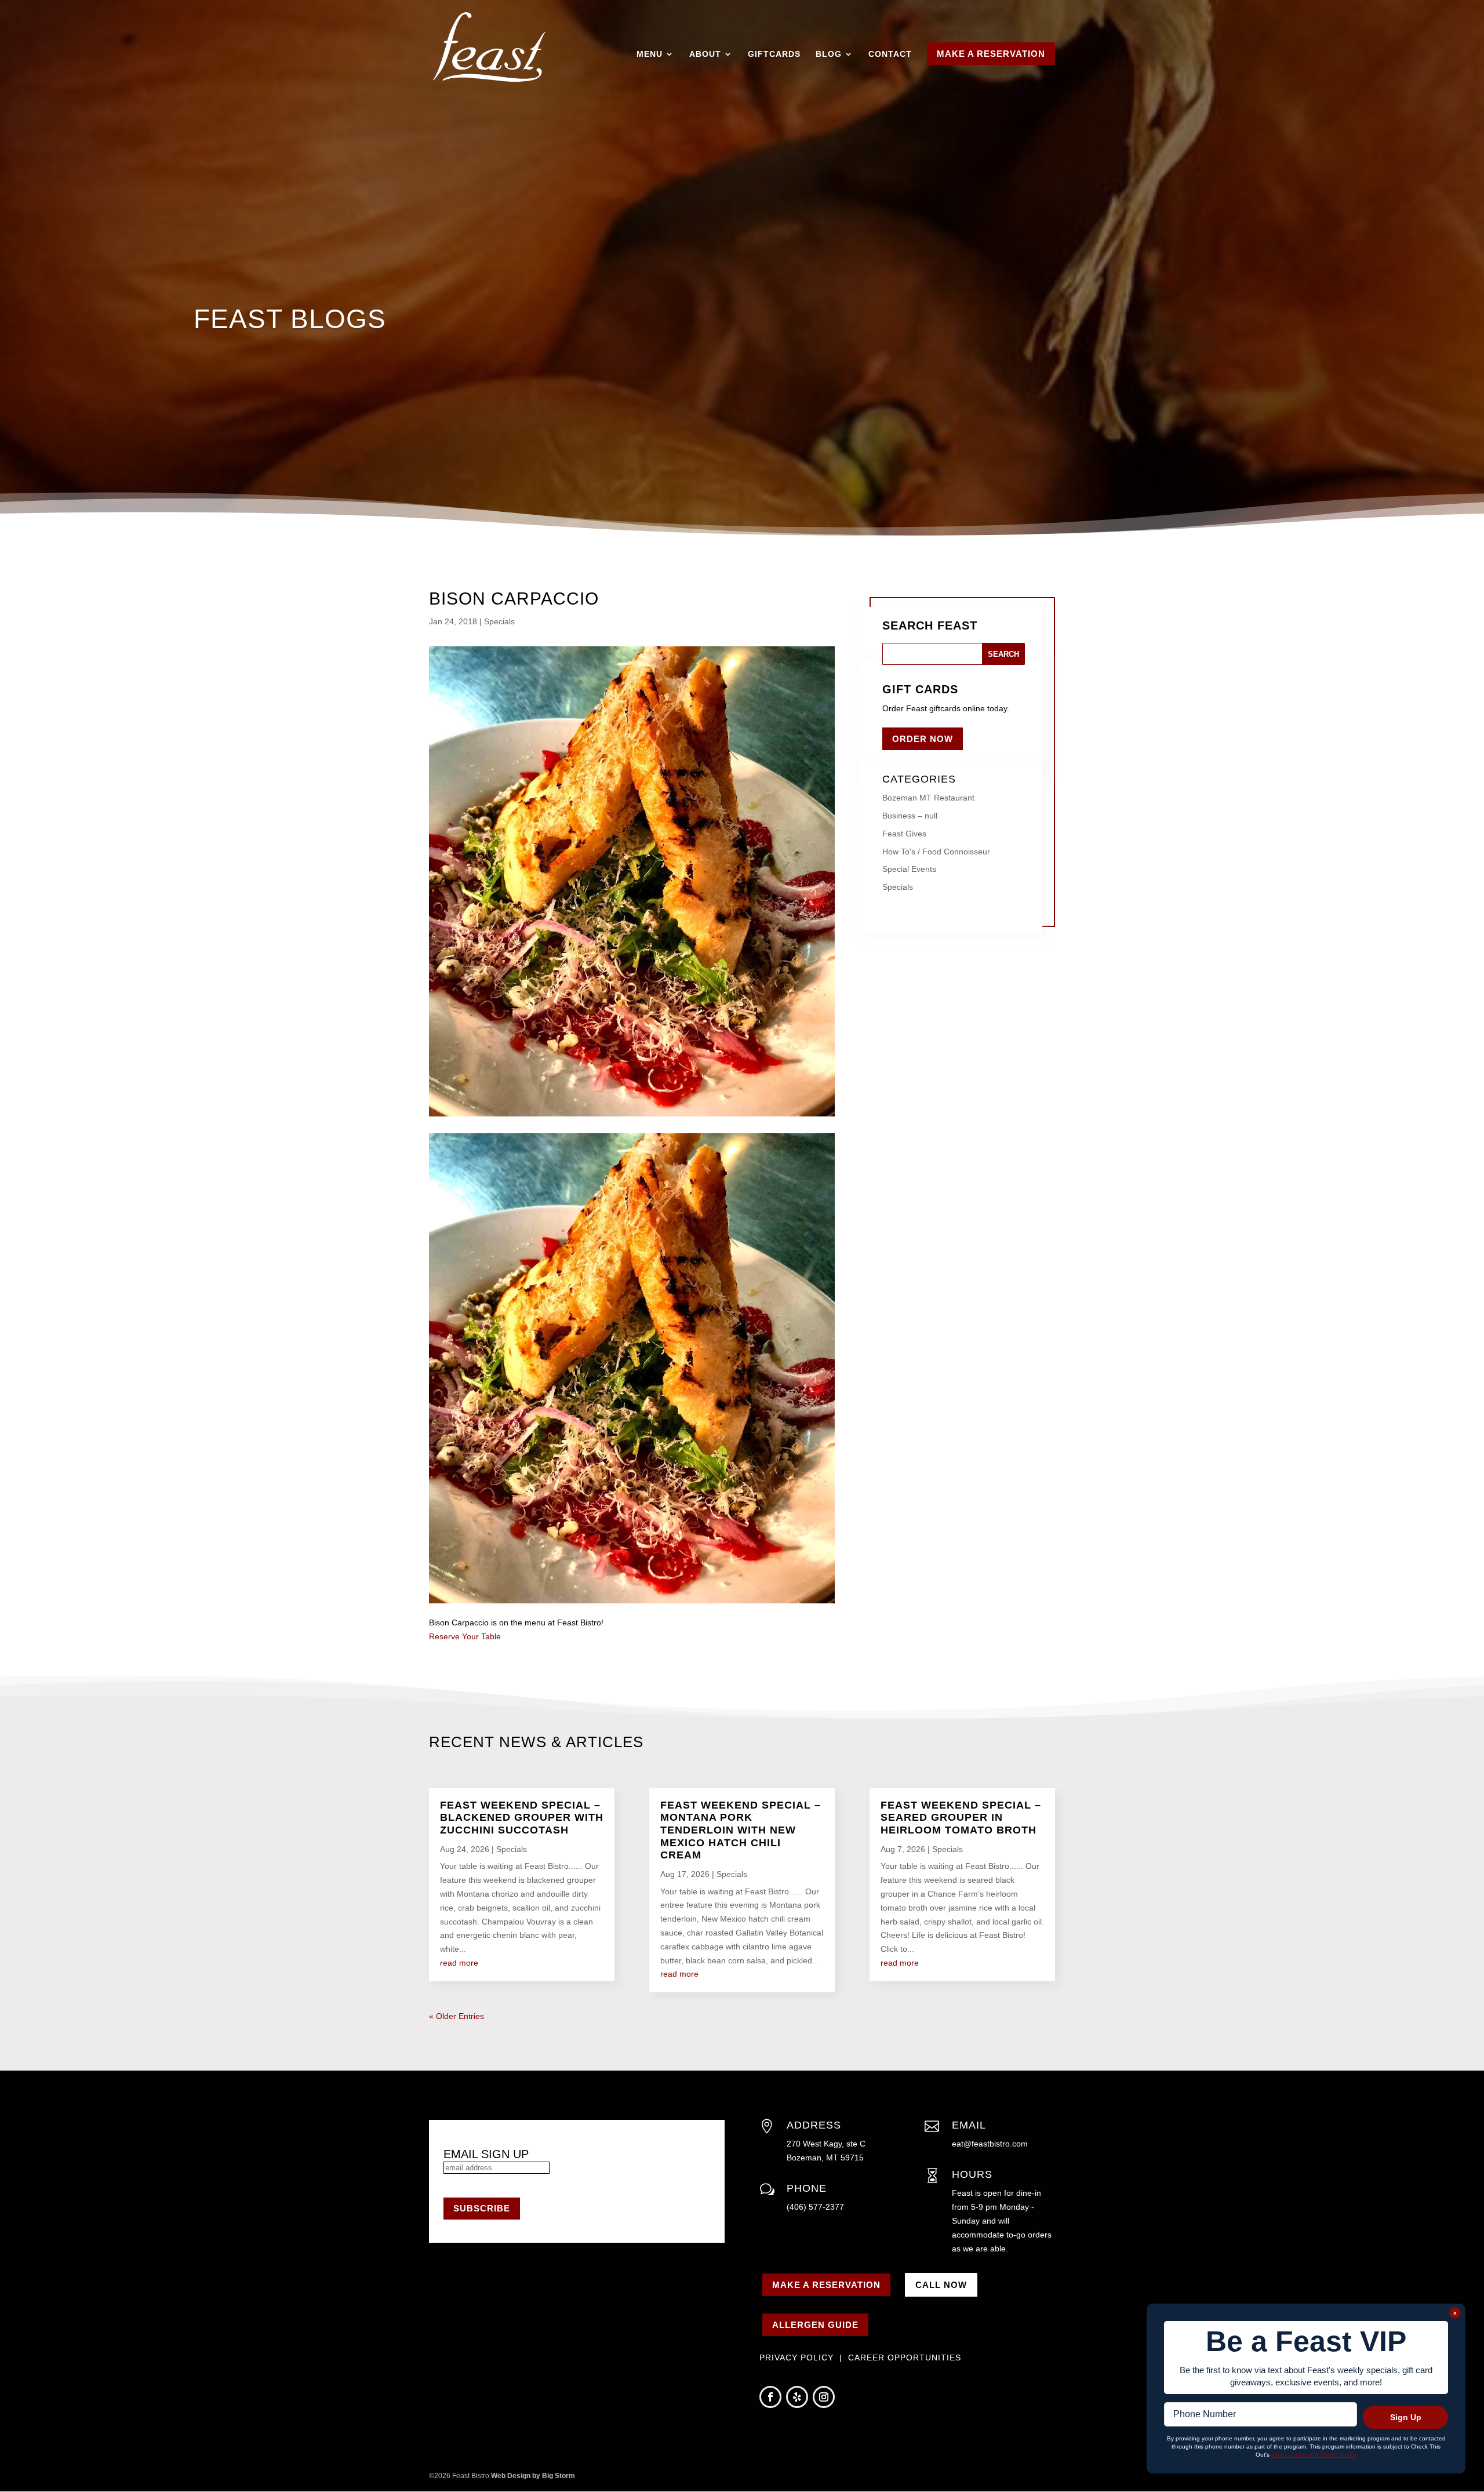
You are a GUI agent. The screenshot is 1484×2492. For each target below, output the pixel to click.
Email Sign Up (486, 2154)
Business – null (910, 816)
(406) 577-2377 (815, 2207)
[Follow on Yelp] (797, 2397)
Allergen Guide (815, 2325)
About (705, 54)
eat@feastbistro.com (990, 2144)
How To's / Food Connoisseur (936, 852)
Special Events (909, 869)
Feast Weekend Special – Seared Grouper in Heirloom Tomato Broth (961, 1818)
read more (459, 1963)
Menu (650, 54)
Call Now (941, 2285)
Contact (890, 54)
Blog (829, 54)
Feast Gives (904, 834)
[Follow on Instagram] (824, 2397)
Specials (499, 621)
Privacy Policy (798, 2358)
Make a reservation (826, 2285)
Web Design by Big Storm (533, 2476)
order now (923, 739)
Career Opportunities (905, 2358)
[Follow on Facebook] (770, 2397)
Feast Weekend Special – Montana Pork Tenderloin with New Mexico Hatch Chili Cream (741, 1830)
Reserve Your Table (465, 1636)
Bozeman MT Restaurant (928, 798)
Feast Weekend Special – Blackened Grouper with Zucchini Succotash (522, 1818)
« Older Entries (457, 2016)
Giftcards (774, 54)
